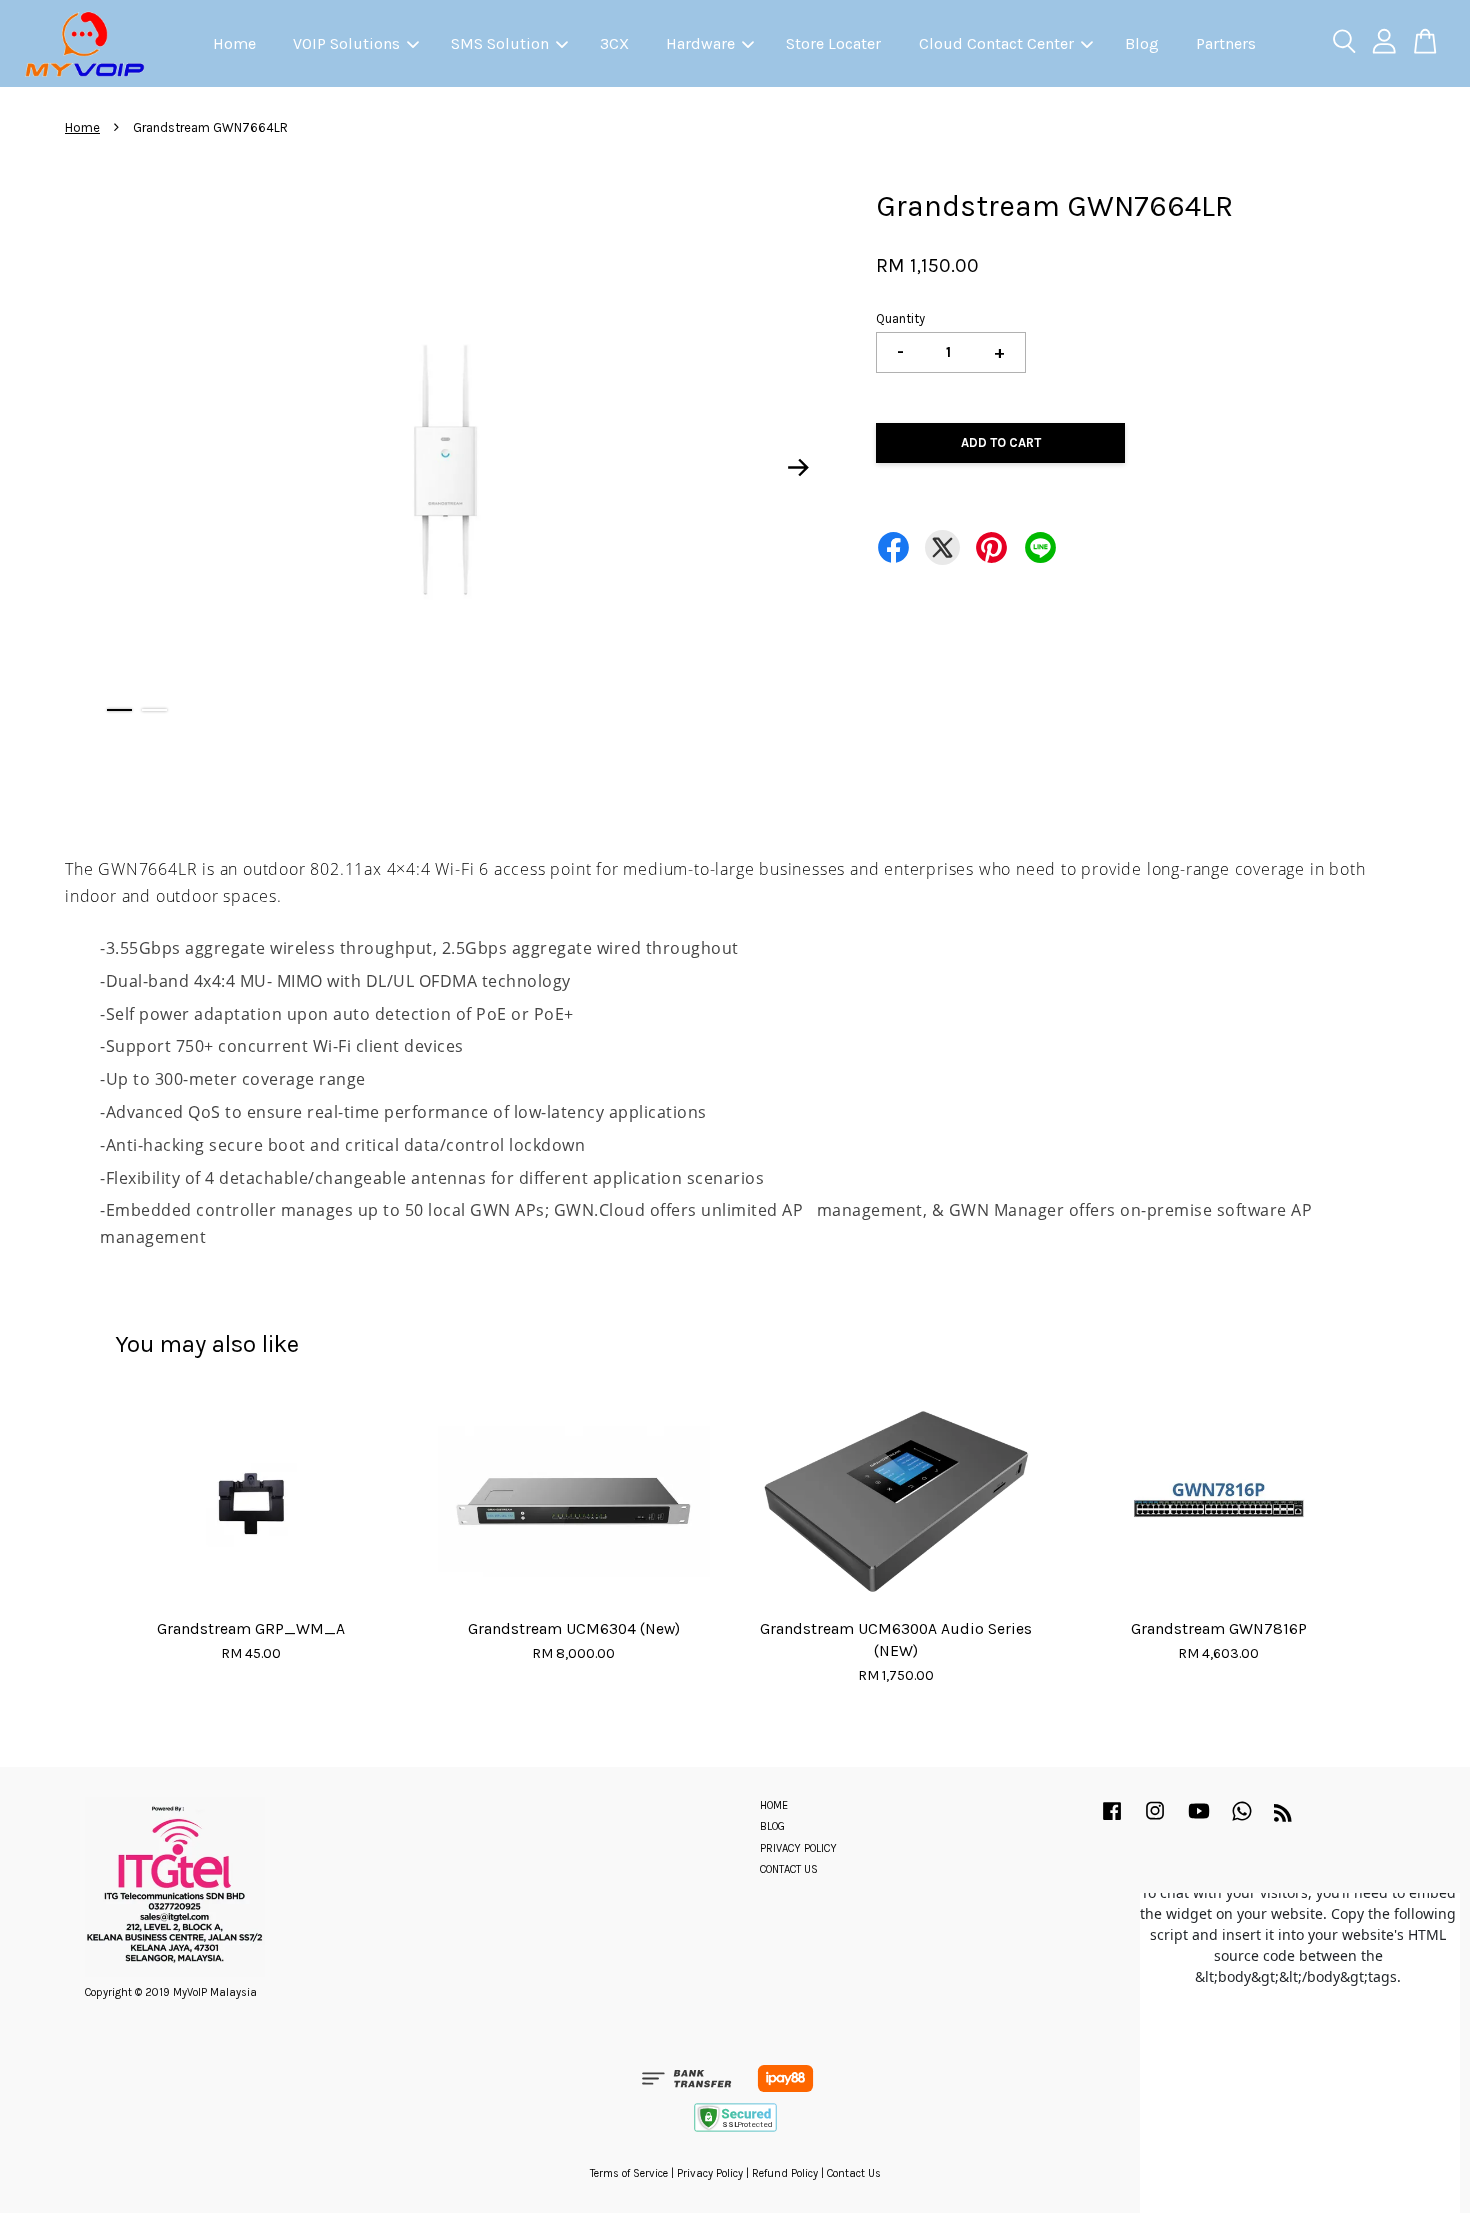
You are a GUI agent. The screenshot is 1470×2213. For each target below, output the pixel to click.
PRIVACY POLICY (798, 1848)
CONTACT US (789, 1869)
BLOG (772, 1826)
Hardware (700, 43)
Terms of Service (629, 2173)
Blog (1142, 43)
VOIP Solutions (346, 43)
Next (799, 467)
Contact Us (854, 2173)
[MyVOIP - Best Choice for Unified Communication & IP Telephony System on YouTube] (1199, 1821)
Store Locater (833, 43)
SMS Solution (500, 43)
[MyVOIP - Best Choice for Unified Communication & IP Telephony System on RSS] (1283, 1817)
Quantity (900, 318)
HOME (774, 1805)
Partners (1226, 43)
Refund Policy (785, 2173)
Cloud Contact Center (996, 43)
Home (234, 43)
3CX (614, 43)
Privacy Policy (710, 2173)
